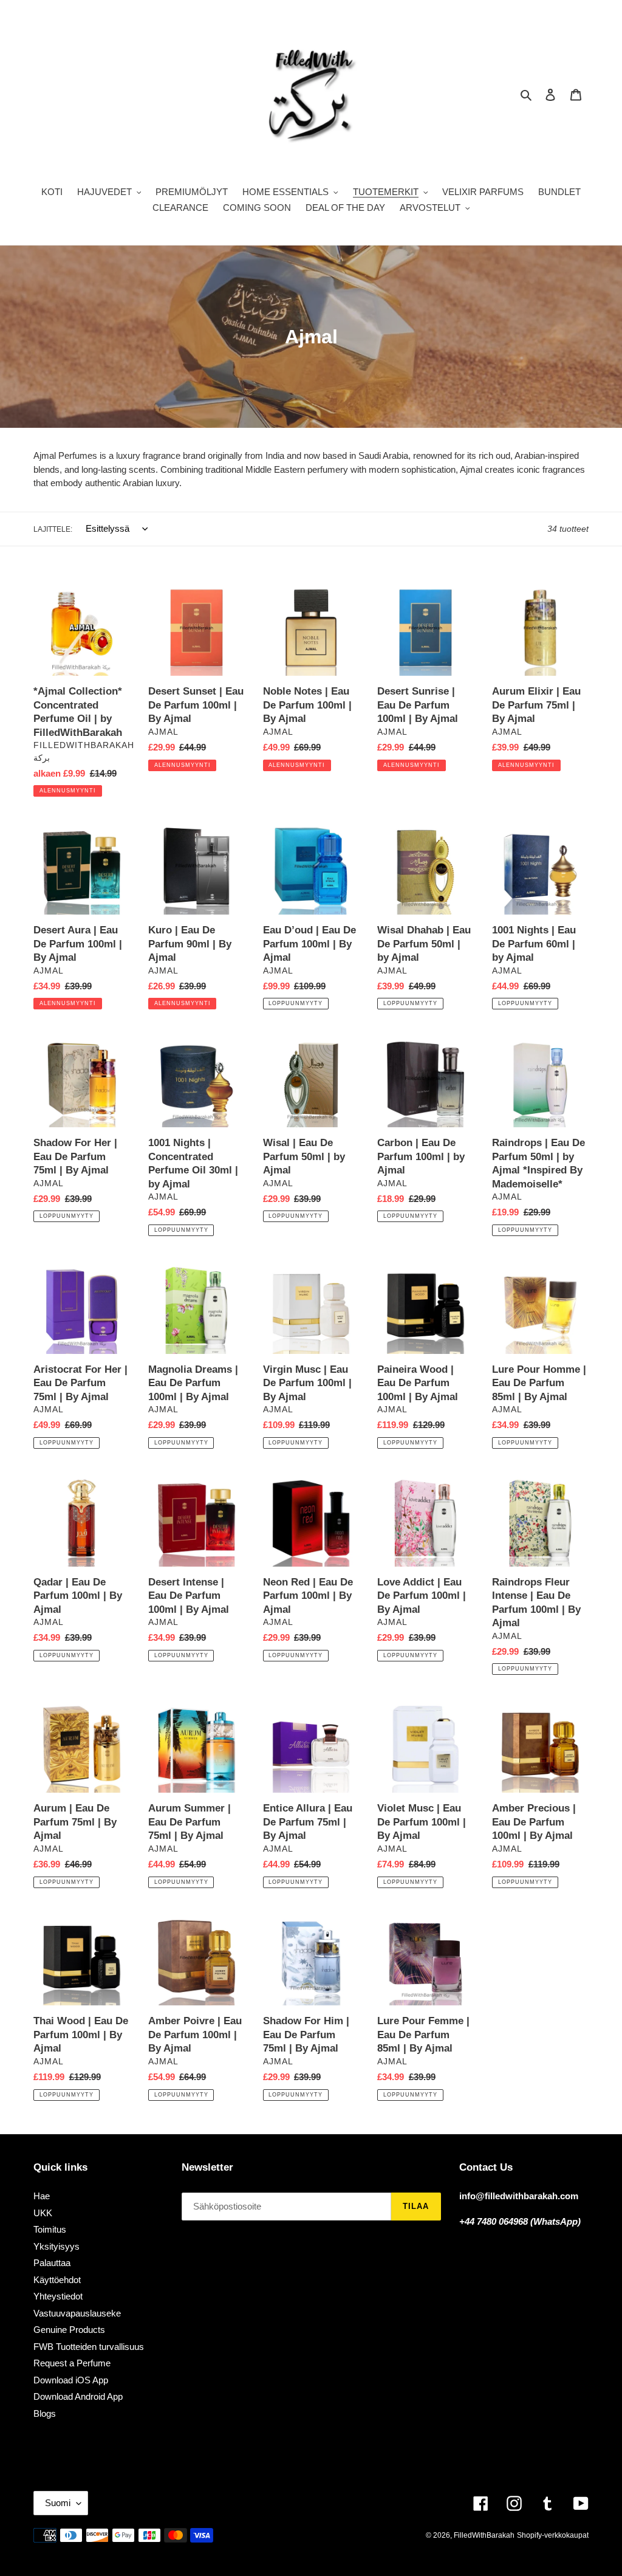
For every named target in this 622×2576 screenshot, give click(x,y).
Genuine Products (69, 2330)
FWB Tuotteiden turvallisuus (89, 2347)
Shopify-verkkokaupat (553, 2535)
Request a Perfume (72, 2363)
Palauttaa (52, 2263)
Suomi (58, 2503)
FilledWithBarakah (484, 2535)
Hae (42, 2196)
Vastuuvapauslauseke (77, 2313)
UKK (43, 2213)
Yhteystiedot (58, 2296)
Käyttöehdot (57, 2280)
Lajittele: (53, 529)
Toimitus (50, 2229)
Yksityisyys (56, 2246)
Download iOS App (71, 2380)
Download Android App (78, 2396)
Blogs (45, 2413)
